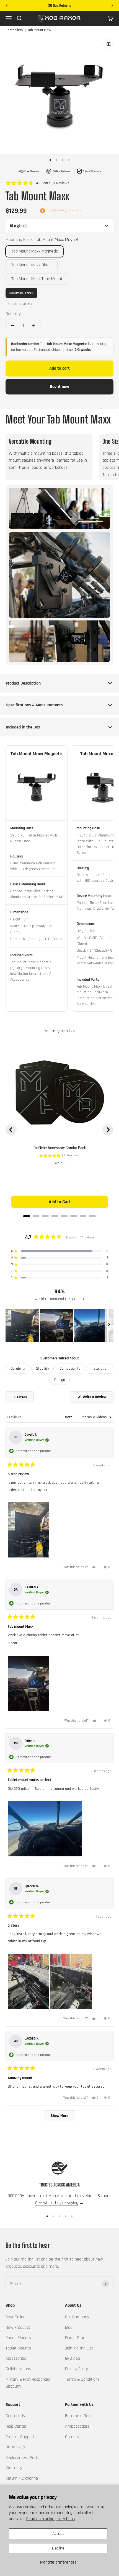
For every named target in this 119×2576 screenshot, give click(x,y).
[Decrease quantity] (13, 325)
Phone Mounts (18, 2338)
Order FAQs (15, 2447)
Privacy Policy (77, 2369)
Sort (69, 1417)
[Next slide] (108, 1130)
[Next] (112, 6)
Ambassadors (77, 2426)
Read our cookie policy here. (51, 2519)
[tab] (27, 1216)
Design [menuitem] (60, 1380)
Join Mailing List (79, 2348)
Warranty (14, 2468)
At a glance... (20, 226)
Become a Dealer (80, 2416)
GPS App (73, 2358)
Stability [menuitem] (42, 1369)
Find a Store (76, 2338)
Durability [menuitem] (18, 1369)
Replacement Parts (22, 2458)
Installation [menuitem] (100, 1369)
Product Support (20, 2437)
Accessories (16, 2358)
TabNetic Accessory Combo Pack (59, 1148)
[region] (59, 1325)
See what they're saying (57, 2203)
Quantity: (14, 314)
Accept (58, 2534)
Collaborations (18, 2369)
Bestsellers (14, 30)
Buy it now (59, 387)
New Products (18, 2328)
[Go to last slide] (11, 1130)
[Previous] (7, 6)
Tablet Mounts (18, 2348)
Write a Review (98, 1398)
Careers (72, 2437)
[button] (38, 183)
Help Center (16, 2426)
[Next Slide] (109, 1325)
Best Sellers (16, 2317)
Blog (69, 2328)
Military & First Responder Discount (28, 2383)
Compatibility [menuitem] (70, 1369)
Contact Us (15, 2416)
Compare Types (21, 293)
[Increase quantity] (33, 325)
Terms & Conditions (82, 2379)
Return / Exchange (22, 2478)
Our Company (77, 2317)
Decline (58, 2548)
